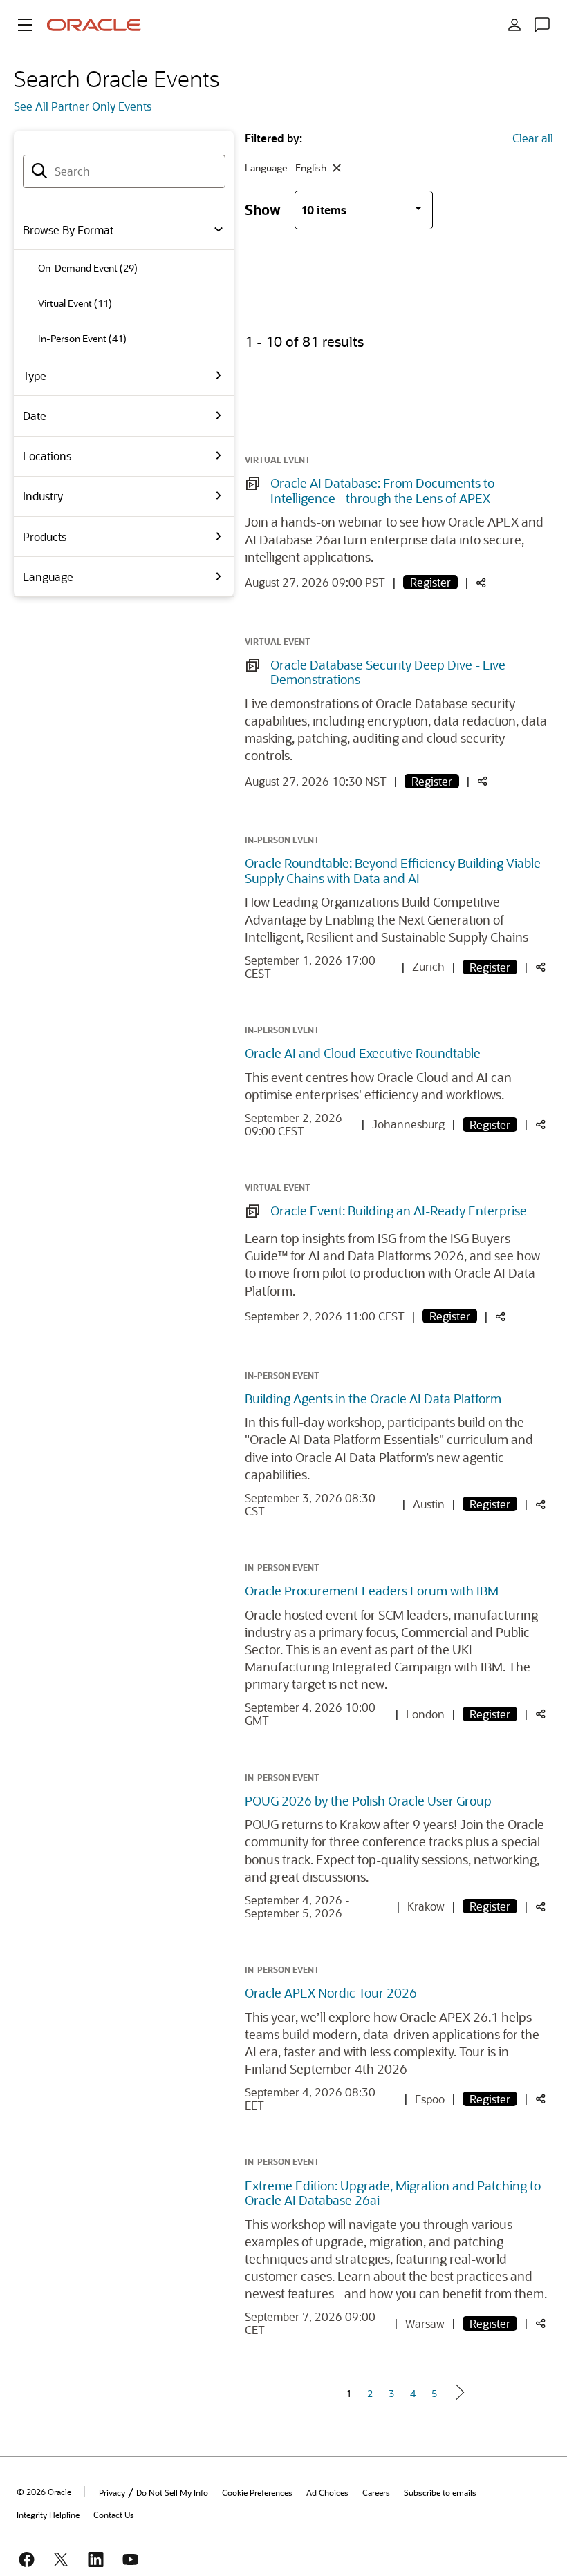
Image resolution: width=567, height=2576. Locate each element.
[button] (25, 25)
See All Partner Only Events (83, 106)
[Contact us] (542, 25)
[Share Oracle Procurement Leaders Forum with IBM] (541, 1715)
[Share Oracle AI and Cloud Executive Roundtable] (541, 1125)
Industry (43, 496)
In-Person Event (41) (82, 338)
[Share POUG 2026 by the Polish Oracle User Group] (541, 1907)
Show (263, 209)
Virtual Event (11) (75, 303)
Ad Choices (327, 2492)
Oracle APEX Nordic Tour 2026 (331, 1993)
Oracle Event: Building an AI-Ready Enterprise (399, 1211)
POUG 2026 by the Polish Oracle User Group (368, 1801)
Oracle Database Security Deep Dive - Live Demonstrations (388, 672)
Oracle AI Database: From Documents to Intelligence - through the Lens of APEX (382, 491)
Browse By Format (68, 230)
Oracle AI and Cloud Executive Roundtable (363, 1053)
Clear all (533, 138)
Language (48, 577)
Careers (376, 2492)
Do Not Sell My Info (172, 2492)
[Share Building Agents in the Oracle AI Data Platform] (541, 1505)
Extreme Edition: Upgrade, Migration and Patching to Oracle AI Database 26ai (393, 2193)
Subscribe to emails (440, 2492)
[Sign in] (514, 25)
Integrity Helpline (48, 2515)
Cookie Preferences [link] (257, 2492)
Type (35, 376)
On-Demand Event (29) (88, 268)
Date (35, 416)
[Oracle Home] (94, 25)
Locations (47, 456)
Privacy (112, 2492)
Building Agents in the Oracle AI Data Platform (373, 1399)
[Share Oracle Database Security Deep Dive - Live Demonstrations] (483, 782)
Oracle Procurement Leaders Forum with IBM (372, 1591)
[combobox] (124, 171)
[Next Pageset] (459, 2392)
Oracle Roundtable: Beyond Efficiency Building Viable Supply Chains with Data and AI (393, 871)
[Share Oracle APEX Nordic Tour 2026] (541, 2100)
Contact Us (114, 2515)
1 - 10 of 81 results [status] (304, 341)
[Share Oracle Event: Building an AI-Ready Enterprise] (501, 1317)
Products (45, 537)
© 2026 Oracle (44, 2492)
